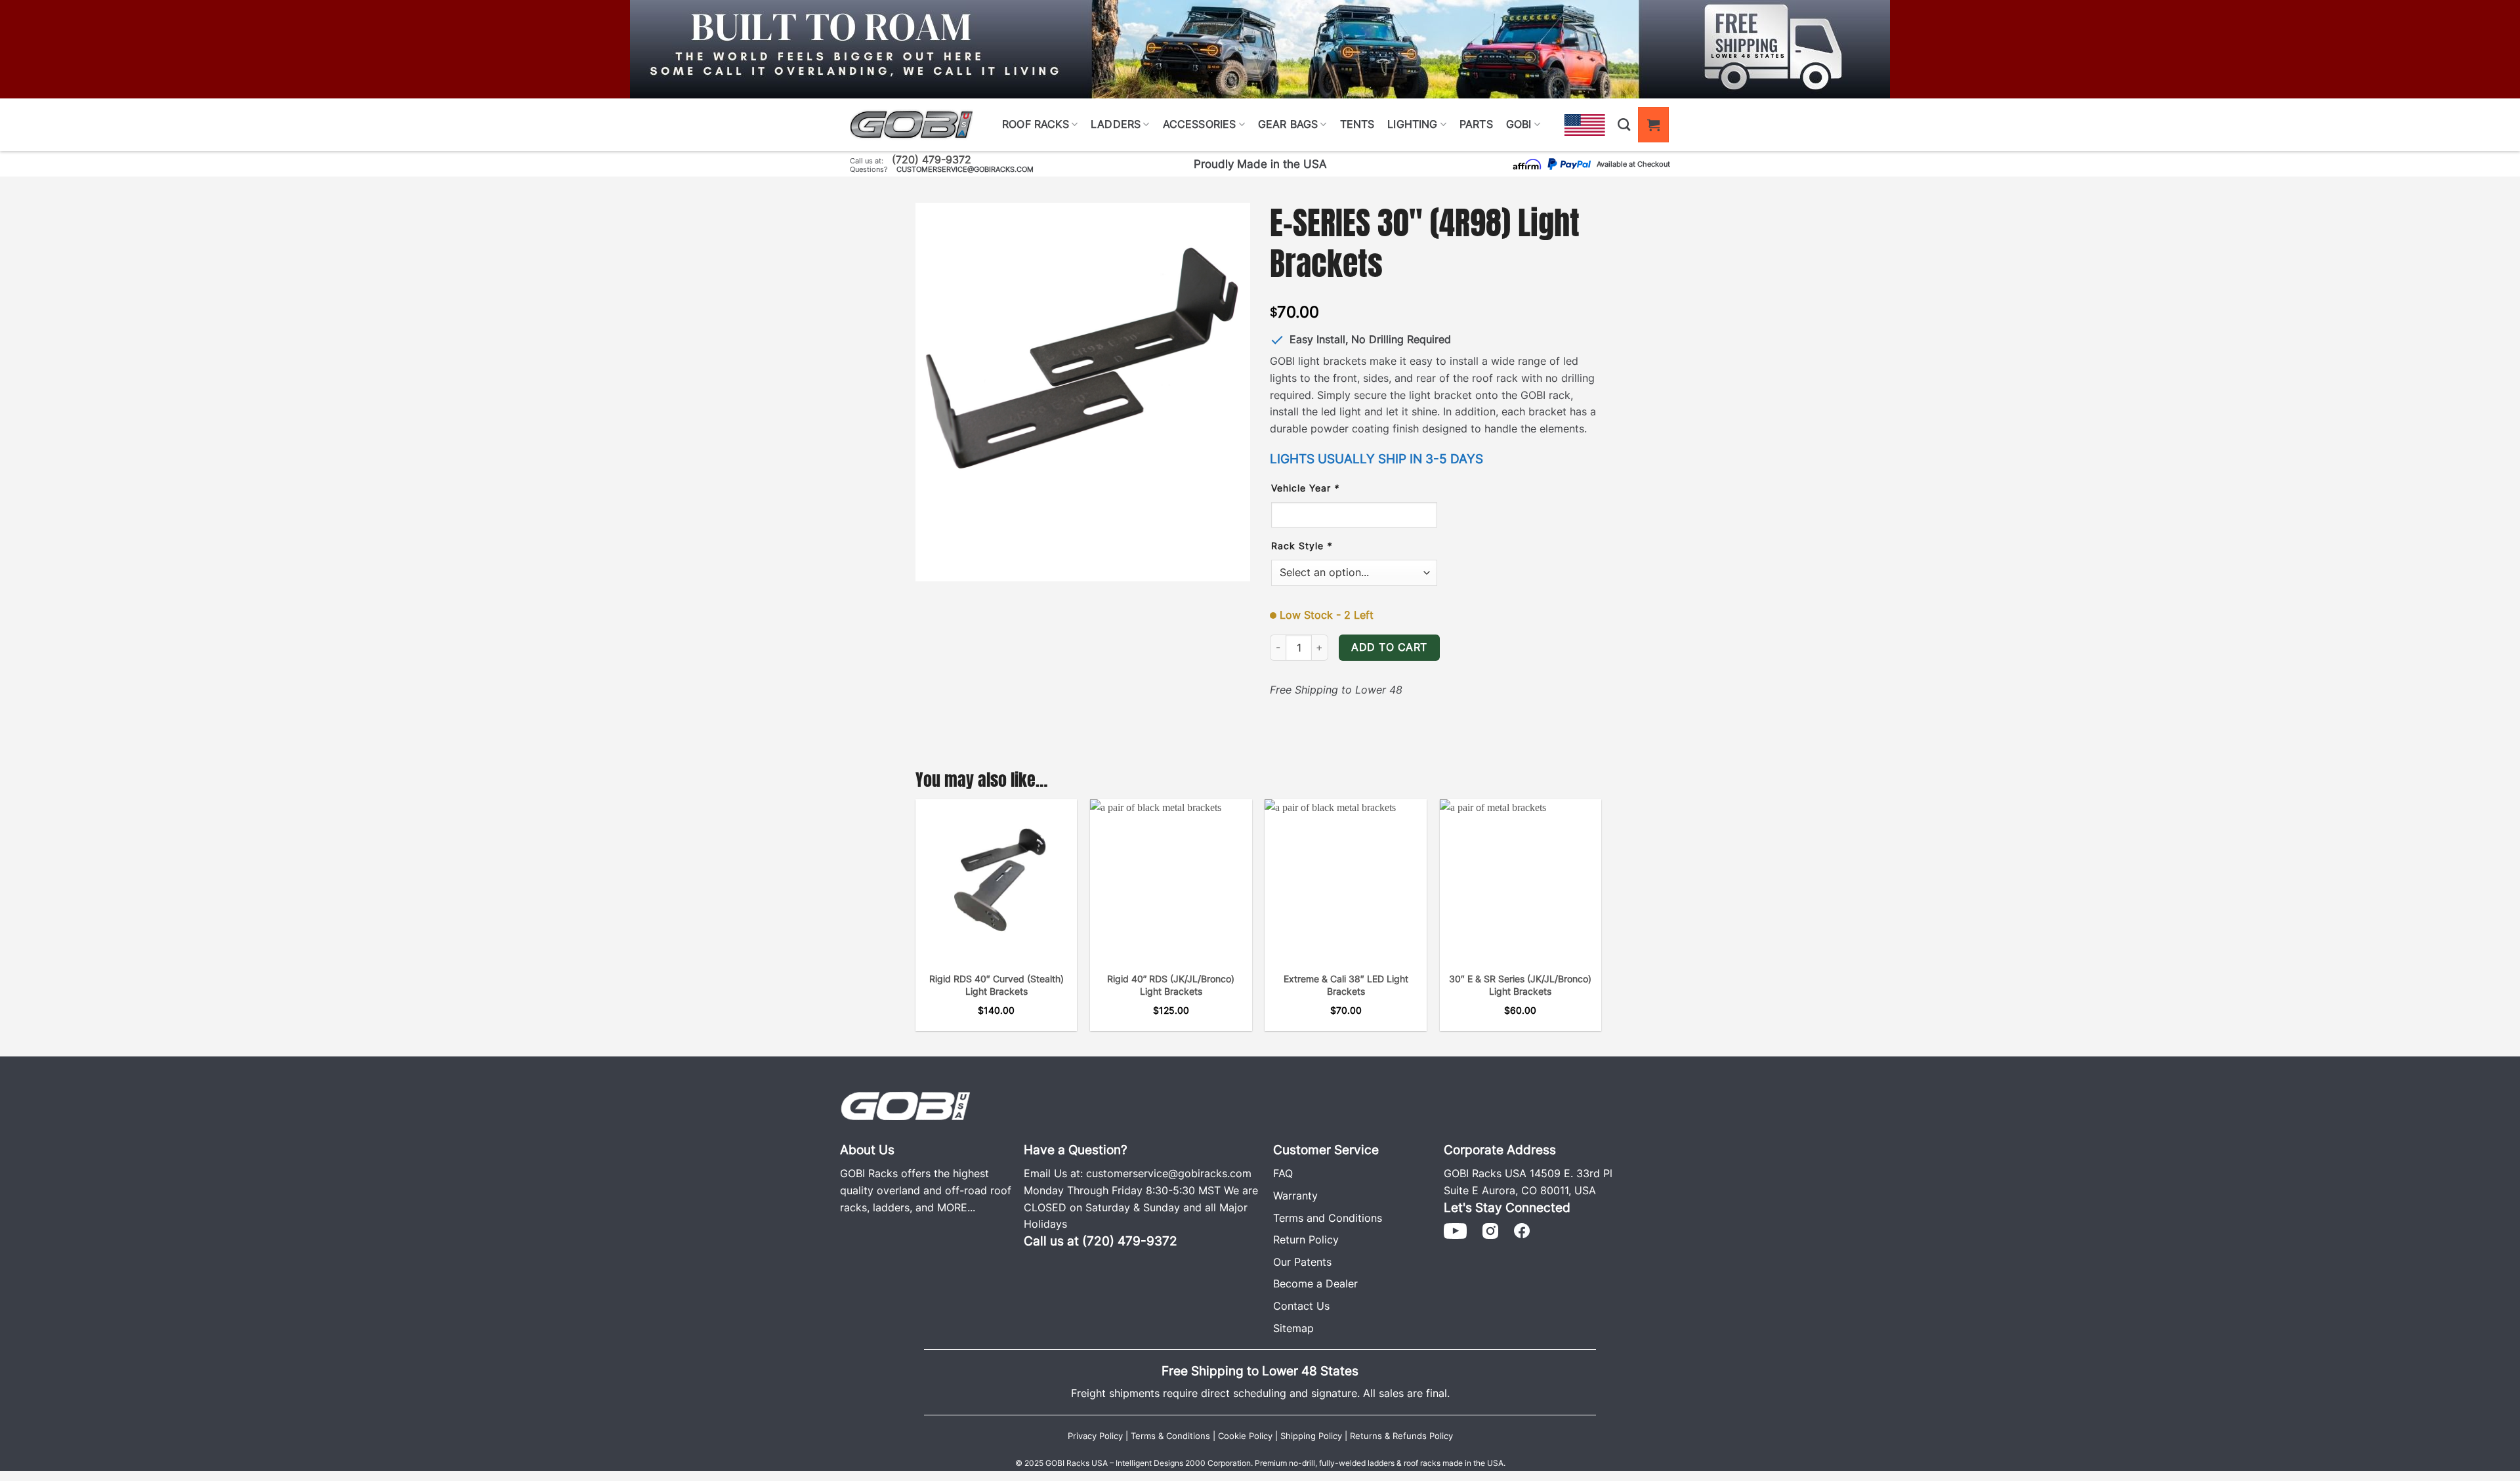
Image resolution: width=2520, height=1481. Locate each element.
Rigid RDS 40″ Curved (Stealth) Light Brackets (997, 985)
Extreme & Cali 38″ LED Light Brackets (1346, 985)
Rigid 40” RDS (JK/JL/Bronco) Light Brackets (1171, 985)
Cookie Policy (1245, 1436)
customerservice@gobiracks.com (965, 169)
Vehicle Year (1305, 488)
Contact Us (1301, 1306)
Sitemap (1293, 1328)
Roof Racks (1036, 124)
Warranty (1295, 1196)
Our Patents (1302, 1262)
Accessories (1200, 124)
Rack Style (1302, 546)
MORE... (956, 1207)
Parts (1476, 124)
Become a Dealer (1315, 1283)
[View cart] (1653, 124)
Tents (1357, 124)
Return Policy (1306, 1240)
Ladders (1116, 124)
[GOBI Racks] (906, 1105)
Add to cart (1389, 647)
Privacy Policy (1095, 1436)
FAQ (1283, 1173)
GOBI (1519, 124)
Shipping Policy (1311, 1436)
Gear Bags (1288, 124)
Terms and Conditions (1328, 1218)
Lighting (1412, 124)
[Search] (1624, 124)
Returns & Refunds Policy (1401, 1436)
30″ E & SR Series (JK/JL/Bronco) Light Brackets (1520, 985)
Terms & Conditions (1170, 1436)
